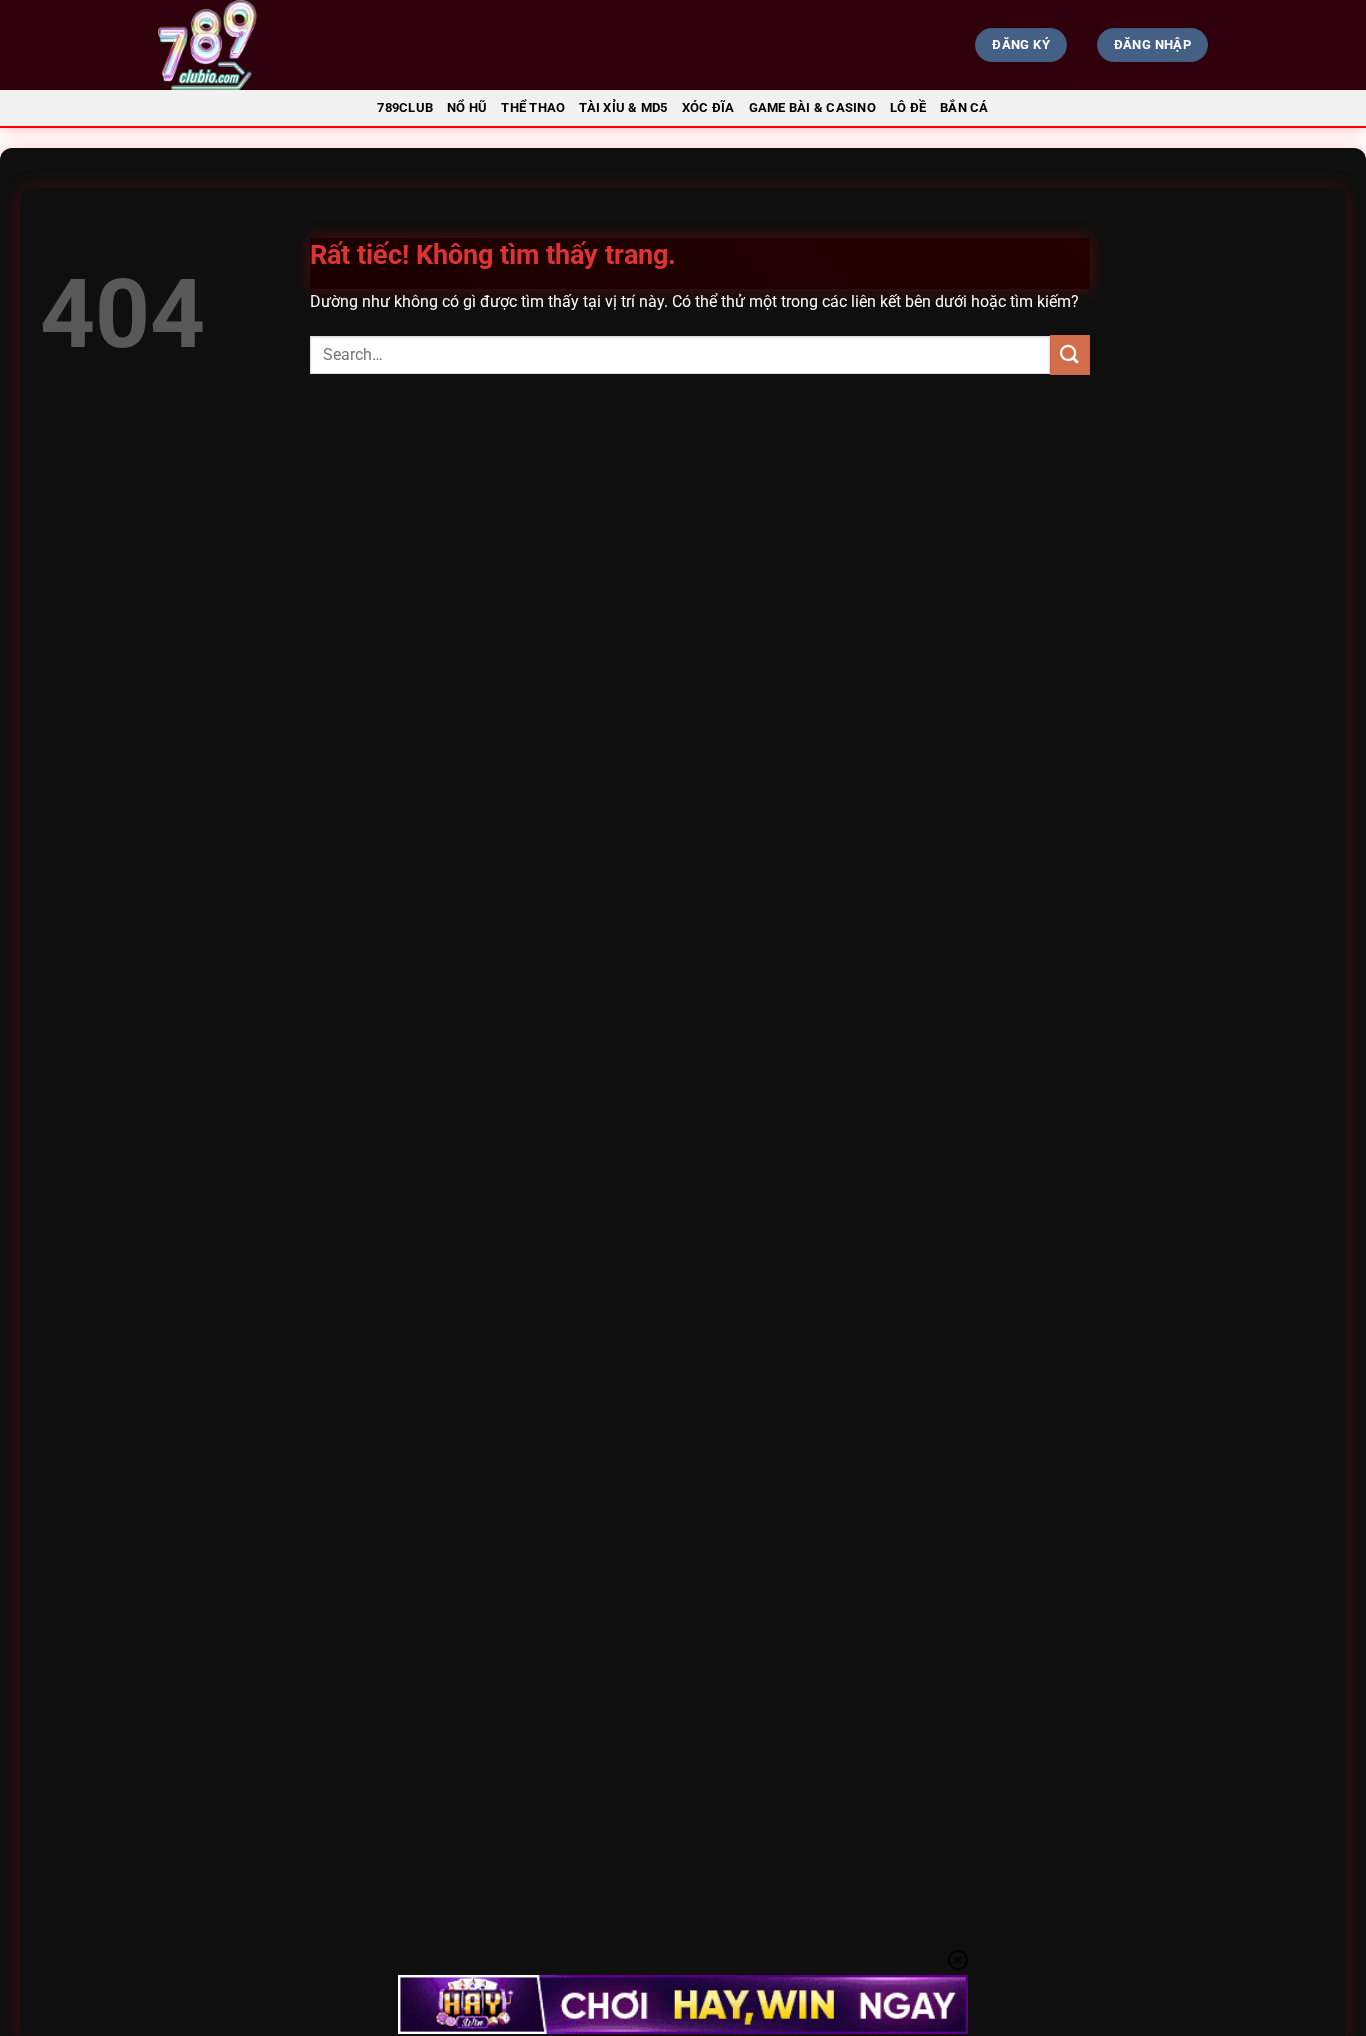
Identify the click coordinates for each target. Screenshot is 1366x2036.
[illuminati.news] (319, 45)
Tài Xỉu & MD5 (623, 107)
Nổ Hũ (467, 107)
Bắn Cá (964, 107)
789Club (405, 107)
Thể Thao (533, 107)
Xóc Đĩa (708, 107)
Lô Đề (908, 107)
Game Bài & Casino (812, 107)
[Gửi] (1070, 354)
